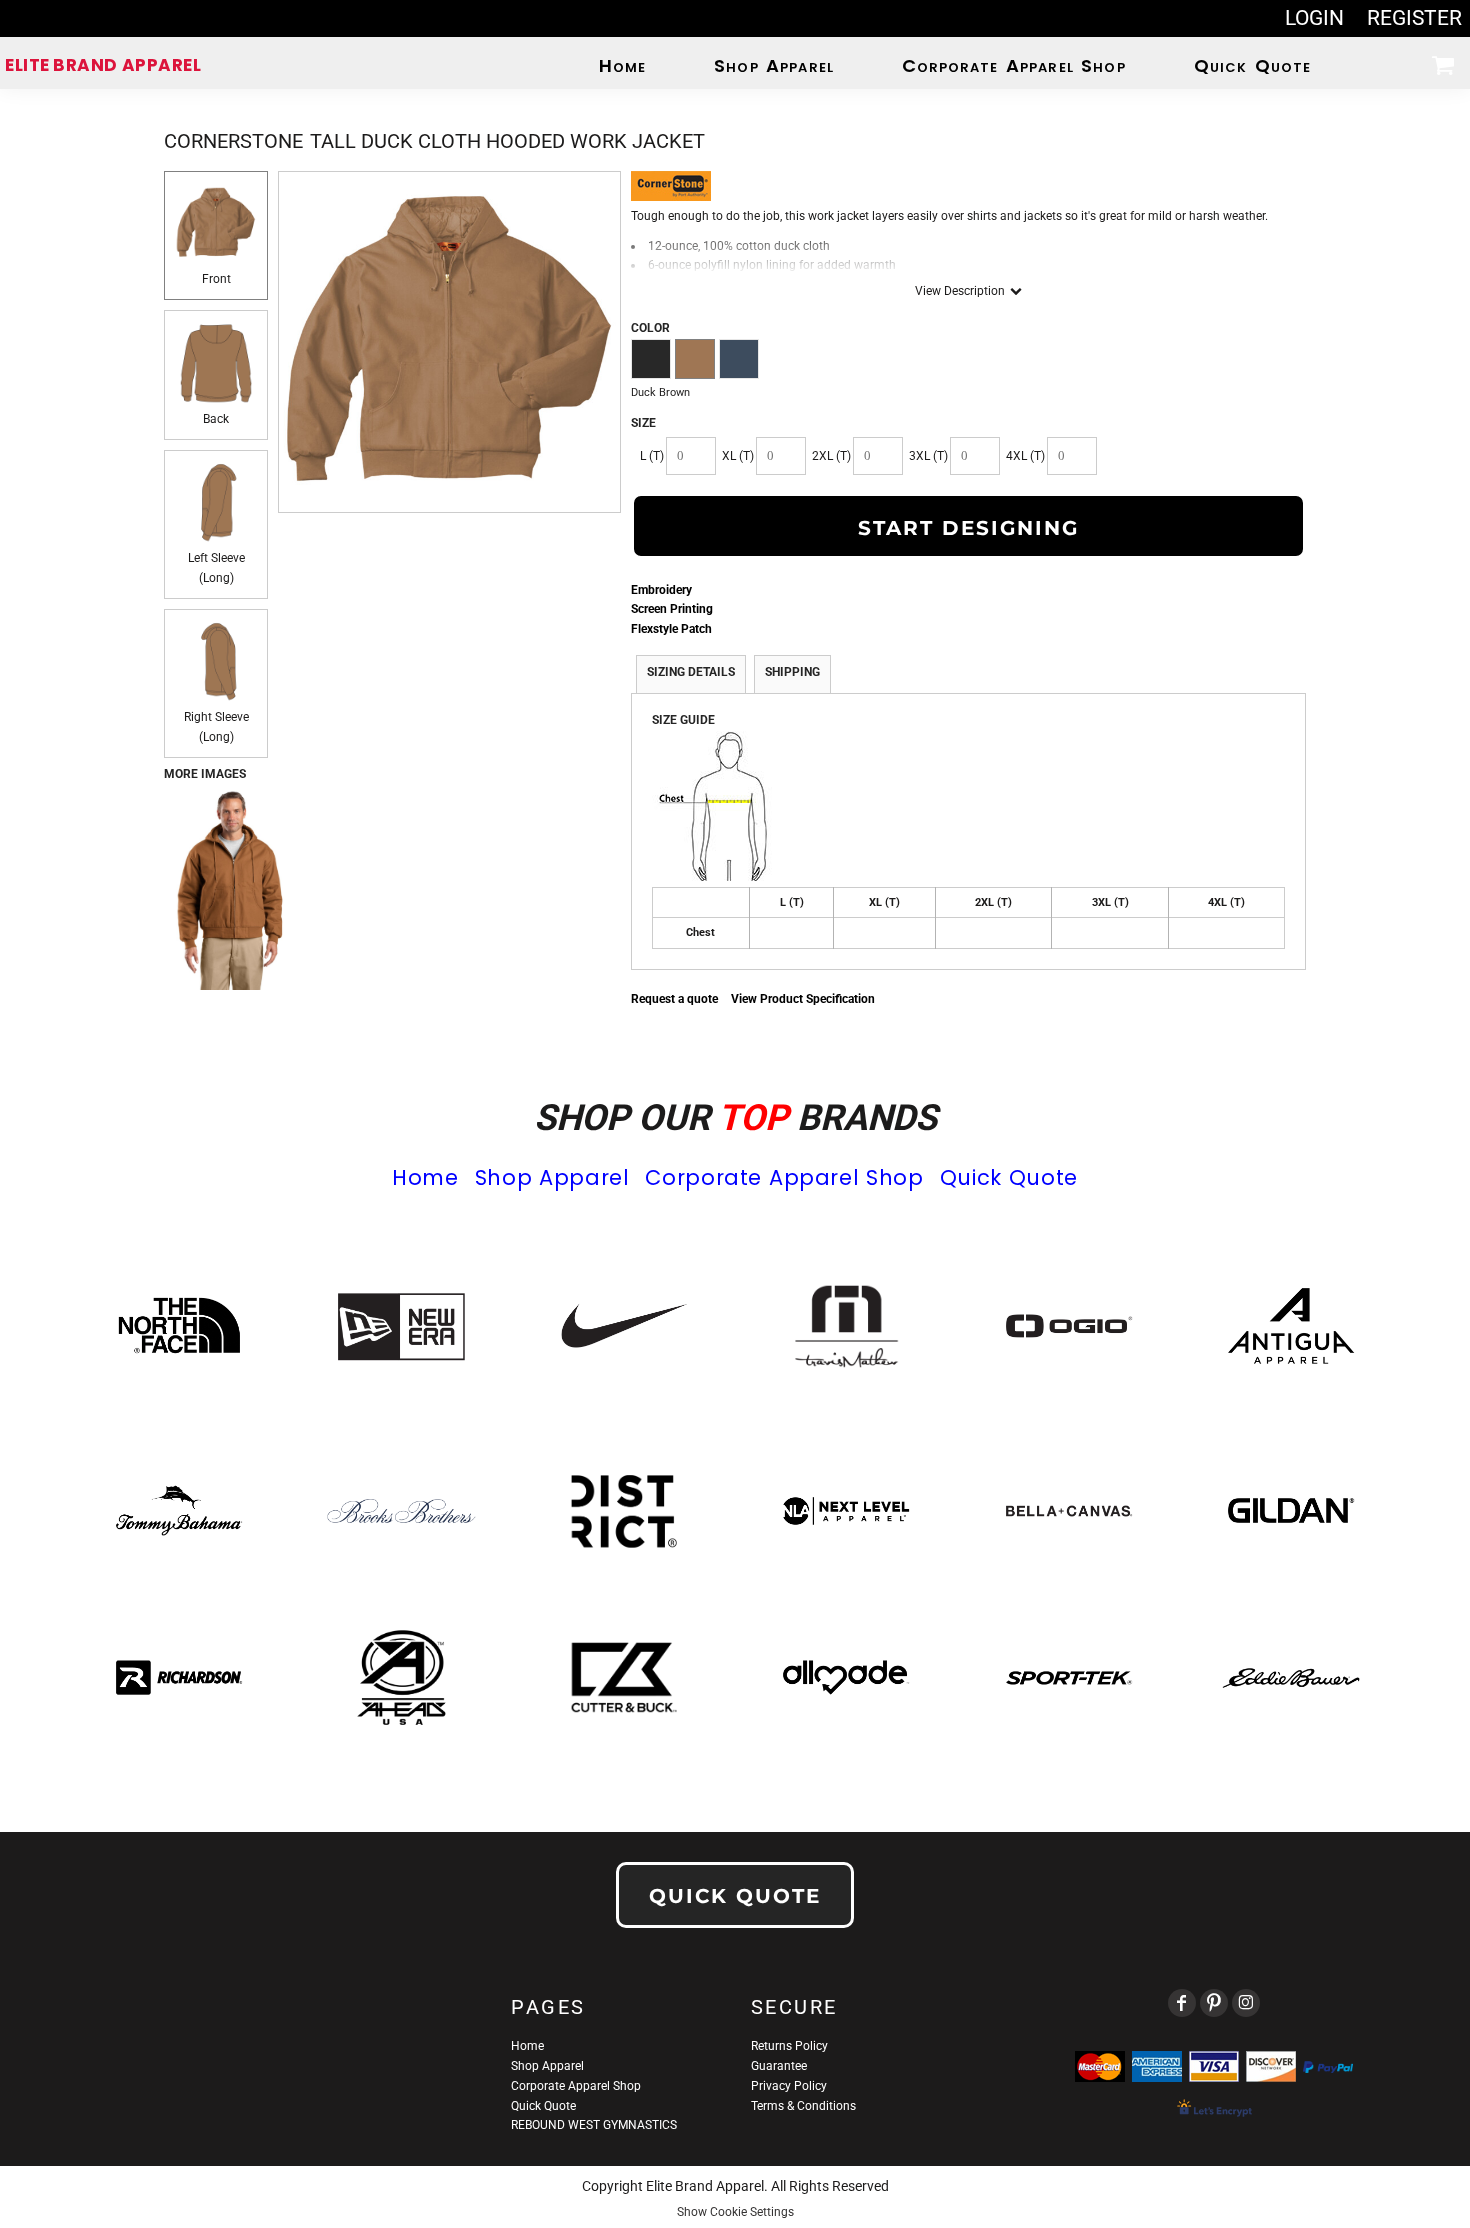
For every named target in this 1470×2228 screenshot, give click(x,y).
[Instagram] (1246, 2003)
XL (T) (738, 456)
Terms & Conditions (803, 2106)
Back (216, 419)
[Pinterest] (1214, 2003)
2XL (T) (831, 456)
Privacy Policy (789, 2086)
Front (216, 279)
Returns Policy (789, 2046)
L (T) (652, 456)
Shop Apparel (552, 1177)
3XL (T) (928, 456)
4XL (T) (1025, 456)
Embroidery (661, 590)
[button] (1443, 65)
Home (425, 1177)
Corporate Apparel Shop (784, 1177)
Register (1414, 18)
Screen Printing (672, 609)
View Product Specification (803, 999)
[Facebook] (1182, 2003)
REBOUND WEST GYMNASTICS (594, 2125)
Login (1314, 18)
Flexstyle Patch (671, 629)
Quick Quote (1009, 1177)
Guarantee (779, 2066)
